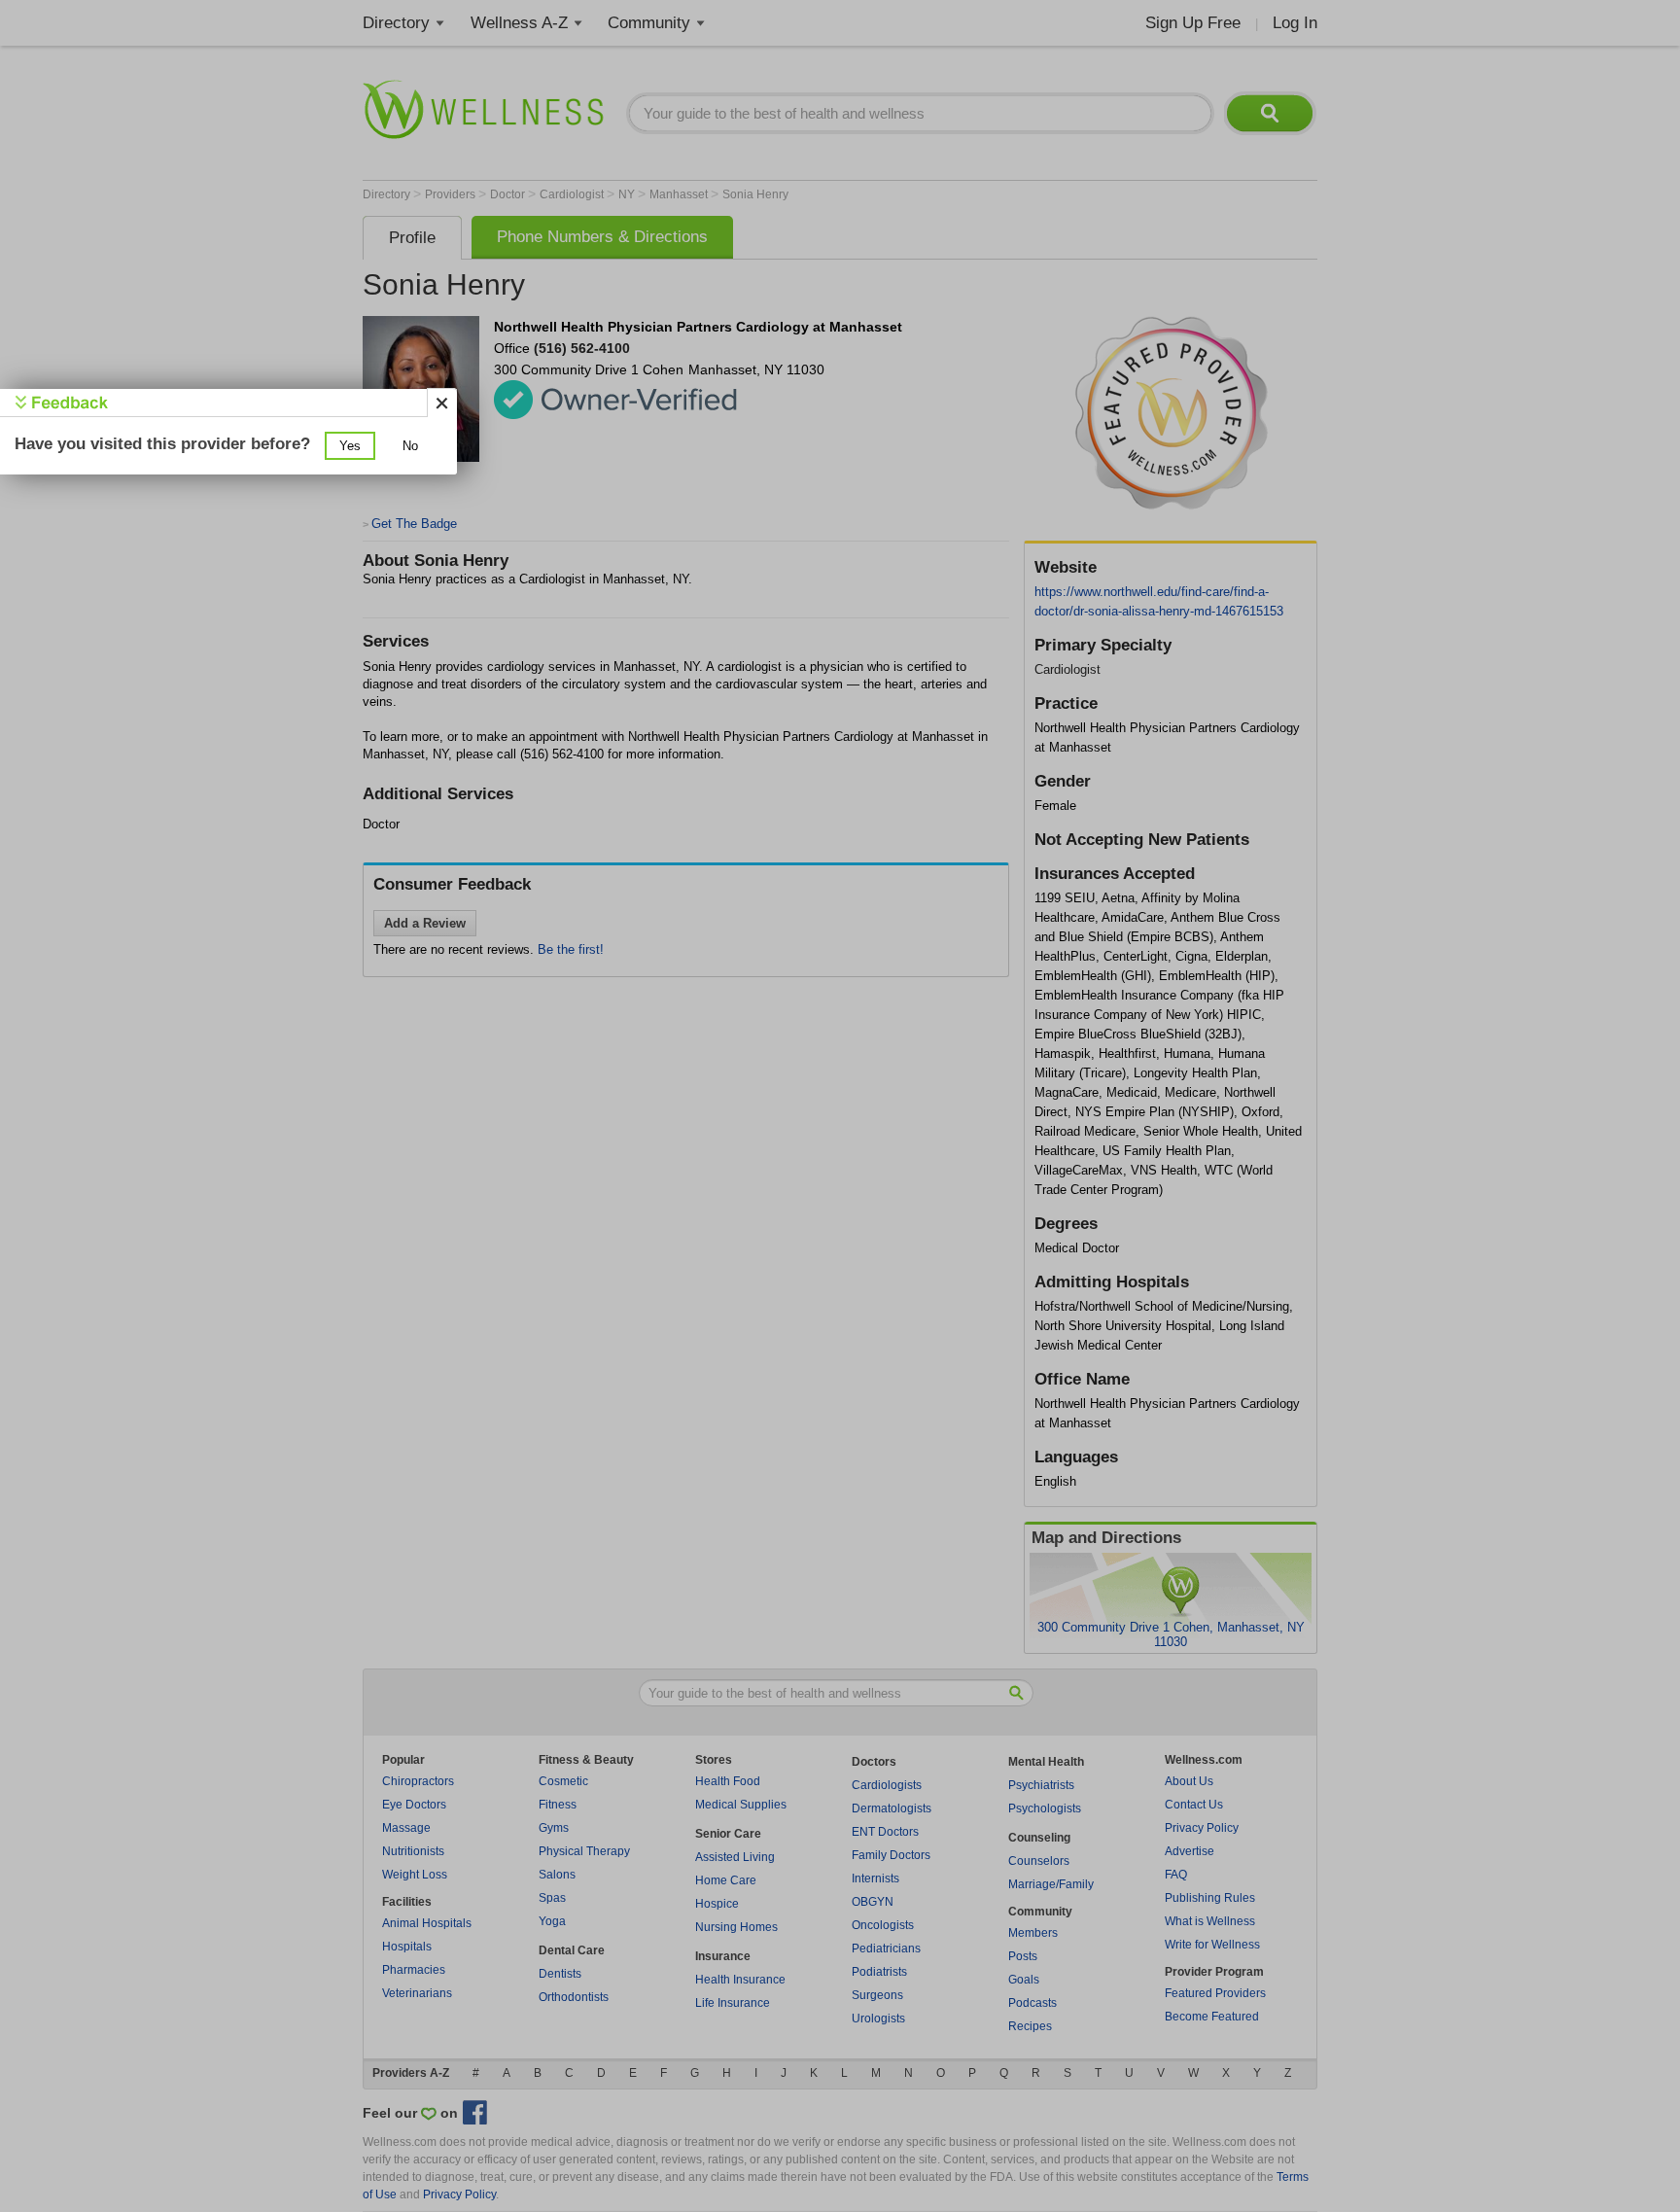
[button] (350, 446)
